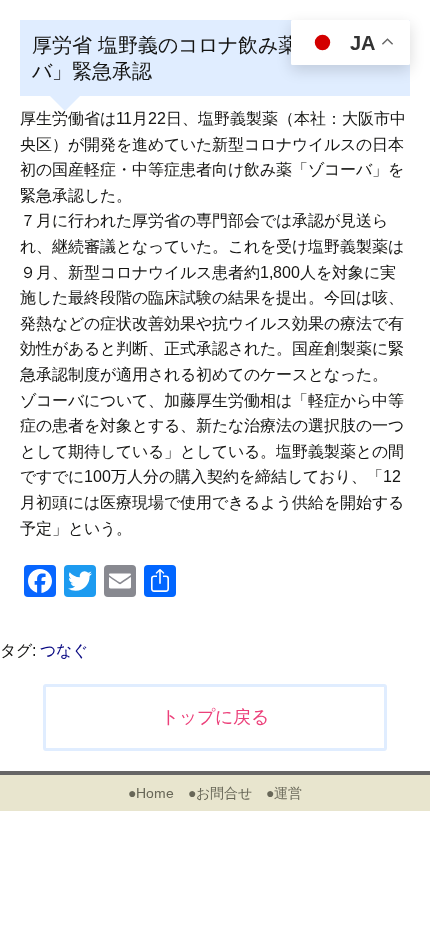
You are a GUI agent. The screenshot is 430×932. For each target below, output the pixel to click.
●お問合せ (220, 793)
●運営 (284, 793)
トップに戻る (215, 717)
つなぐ (64, 650)
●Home (151, 793)
